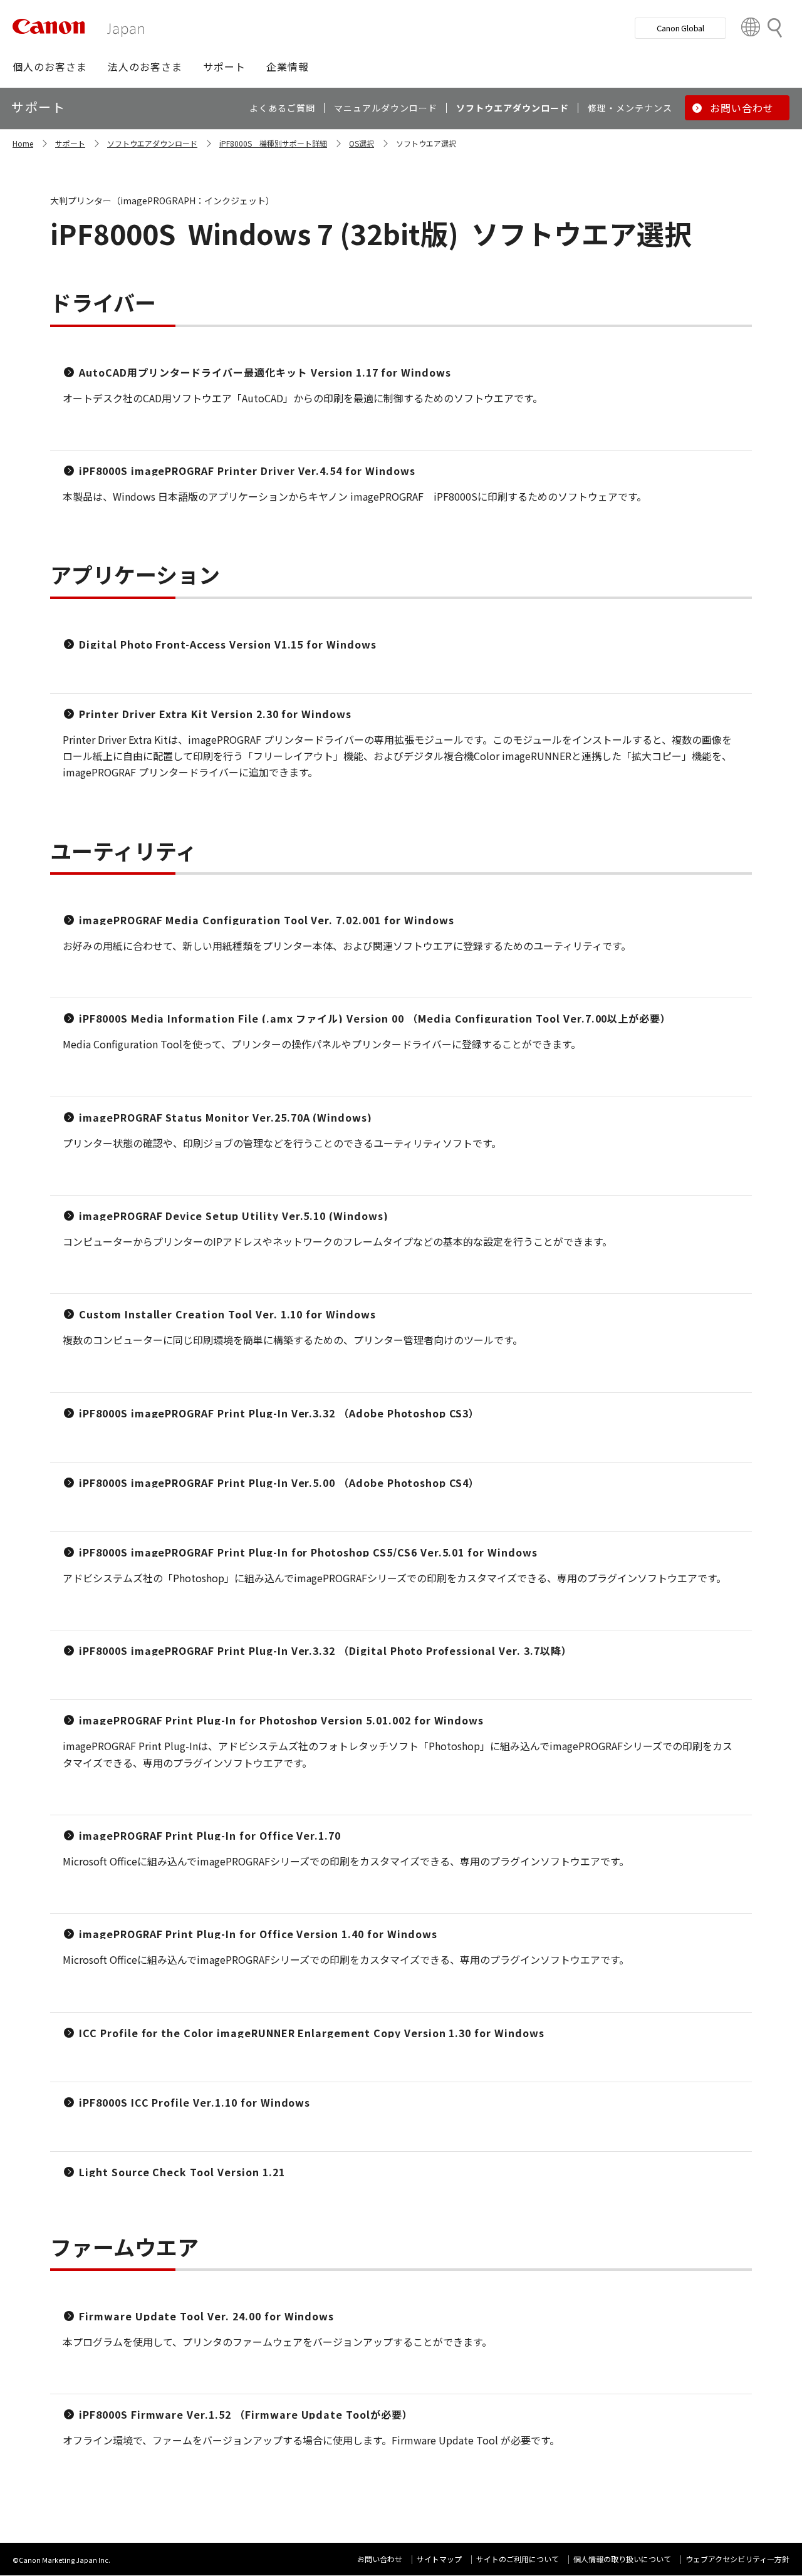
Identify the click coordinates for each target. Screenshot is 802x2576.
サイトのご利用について (518, 2559)
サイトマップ (439, 2559)
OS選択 (362, 143)
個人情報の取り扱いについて (622, 2559)
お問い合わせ (380, 2559)
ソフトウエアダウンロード (152, 143)
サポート (70, 143)
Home (23, 143)
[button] (50, 66)
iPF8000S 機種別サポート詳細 (273, 143)
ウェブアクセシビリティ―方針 (737, 2559)
